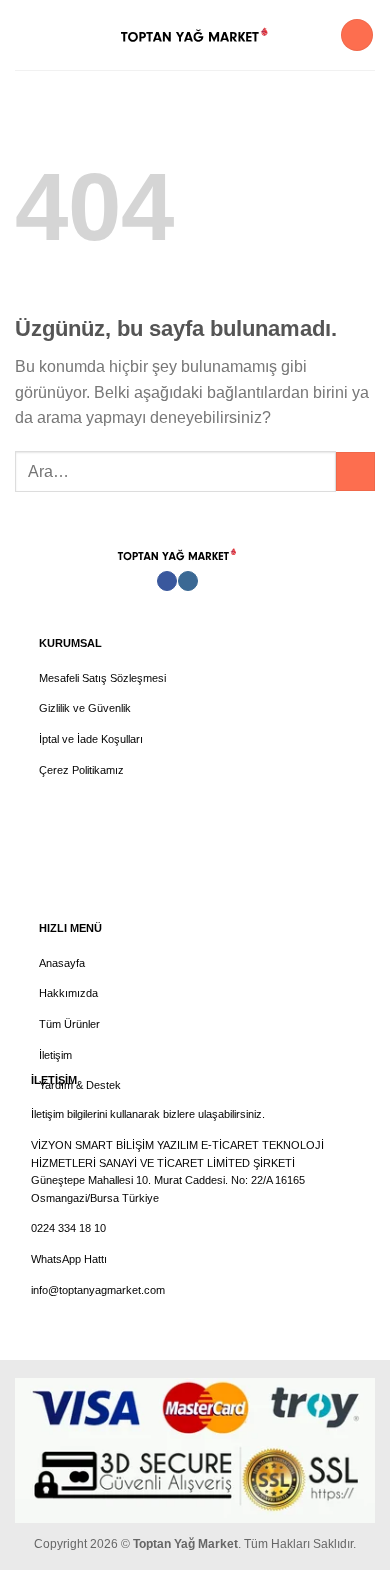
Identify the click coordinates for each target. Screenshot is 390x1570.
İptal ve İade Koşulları (91, 739)
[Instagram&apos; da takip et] (188, 581)
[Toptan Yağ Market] (195, 35)
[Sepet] (357, 35)
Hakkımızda (68, 993)
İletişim (55, 1055)
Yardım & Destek (80, 1085)
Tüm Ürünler (69, 1024)
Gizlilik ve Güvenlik (85, 708)
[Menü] (27, 34)
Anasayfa (62, 963)
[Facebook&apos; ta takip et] (167, 581)
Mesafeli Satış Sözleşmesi (102, 678)
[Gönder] (355, 471)
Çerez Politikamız (81, 770)
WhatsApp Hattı (69, 1259)
